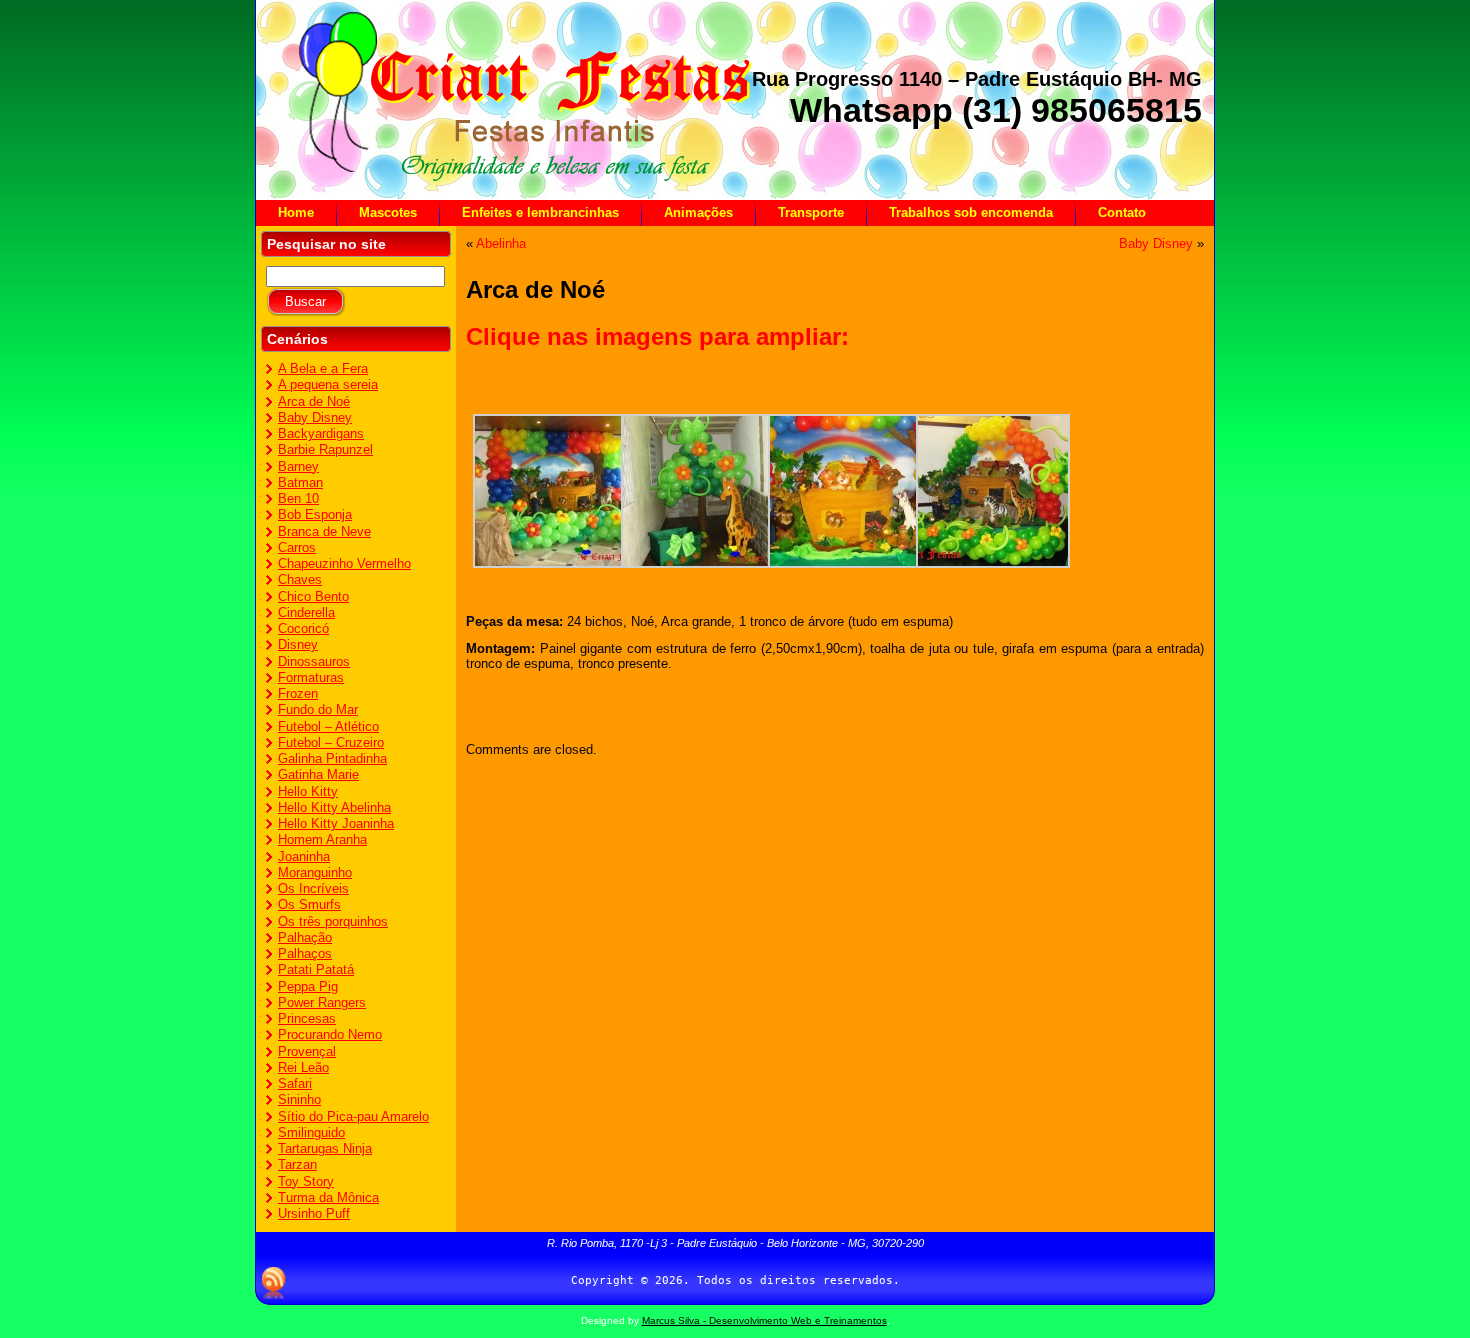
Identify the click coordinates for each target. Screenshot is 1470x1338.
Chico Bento (313, 596)
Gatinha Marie (318, 774)
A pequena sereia (328, 384)
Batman (300, 482)
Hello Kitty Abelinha (334, 807)
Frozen (298, 693)
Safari (295, 1083)
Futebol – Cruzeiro (331, 742)
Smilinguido (311, 1132)
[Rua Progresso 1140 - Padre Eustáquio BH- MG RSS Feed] (274, 1283)
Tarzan (297, 1164)
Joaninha (304, 856)
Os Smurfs (309, 904)
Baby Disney (315, 417)
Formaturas (311, 677)
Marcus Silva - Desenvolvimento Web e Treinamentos (764, 1320)
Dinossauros (314, 661)
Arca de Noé (314, 401)
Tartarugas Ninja (325, 1148)
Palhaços (305, 953)
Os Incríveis (313, 888)
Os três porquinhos (333, 921)
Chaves (300, 579)
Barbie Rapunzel (325, 449)
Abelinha (501, 243)
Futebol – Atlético (328, 726)
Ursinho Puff (314, 1213)
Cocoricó (303, 628)
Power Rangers (322, 1002)
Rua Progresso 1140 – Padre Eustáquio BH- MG (977, 79)
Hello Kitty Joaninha (336, 823)
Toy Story (306, 1181)
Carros (297, 547)
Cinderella (306, 612)
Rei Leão (303, 1067)
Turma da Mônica (328, 1197)
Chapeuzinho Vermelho (344, 563)
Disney (298, 644)
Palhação (305, 937)
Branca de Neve (324, 531)
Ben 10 (298, 498)
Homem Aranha (322, 839)
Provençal (307, 1051)
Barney (298, 466)
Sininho (299, 1099)
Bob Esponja (315, 514)
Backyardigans (321, 433)
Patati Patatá (316, 969)
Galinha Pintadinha (332, 758)
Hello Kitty (308, 791)
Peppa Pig (308, 986)
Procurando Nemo (330, 1034)
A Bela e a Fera (323, 368)
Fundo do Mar (318, 709)
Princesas (307, 1018)
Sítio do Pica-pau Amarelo (353, 1116)
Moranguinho (315, 872)
